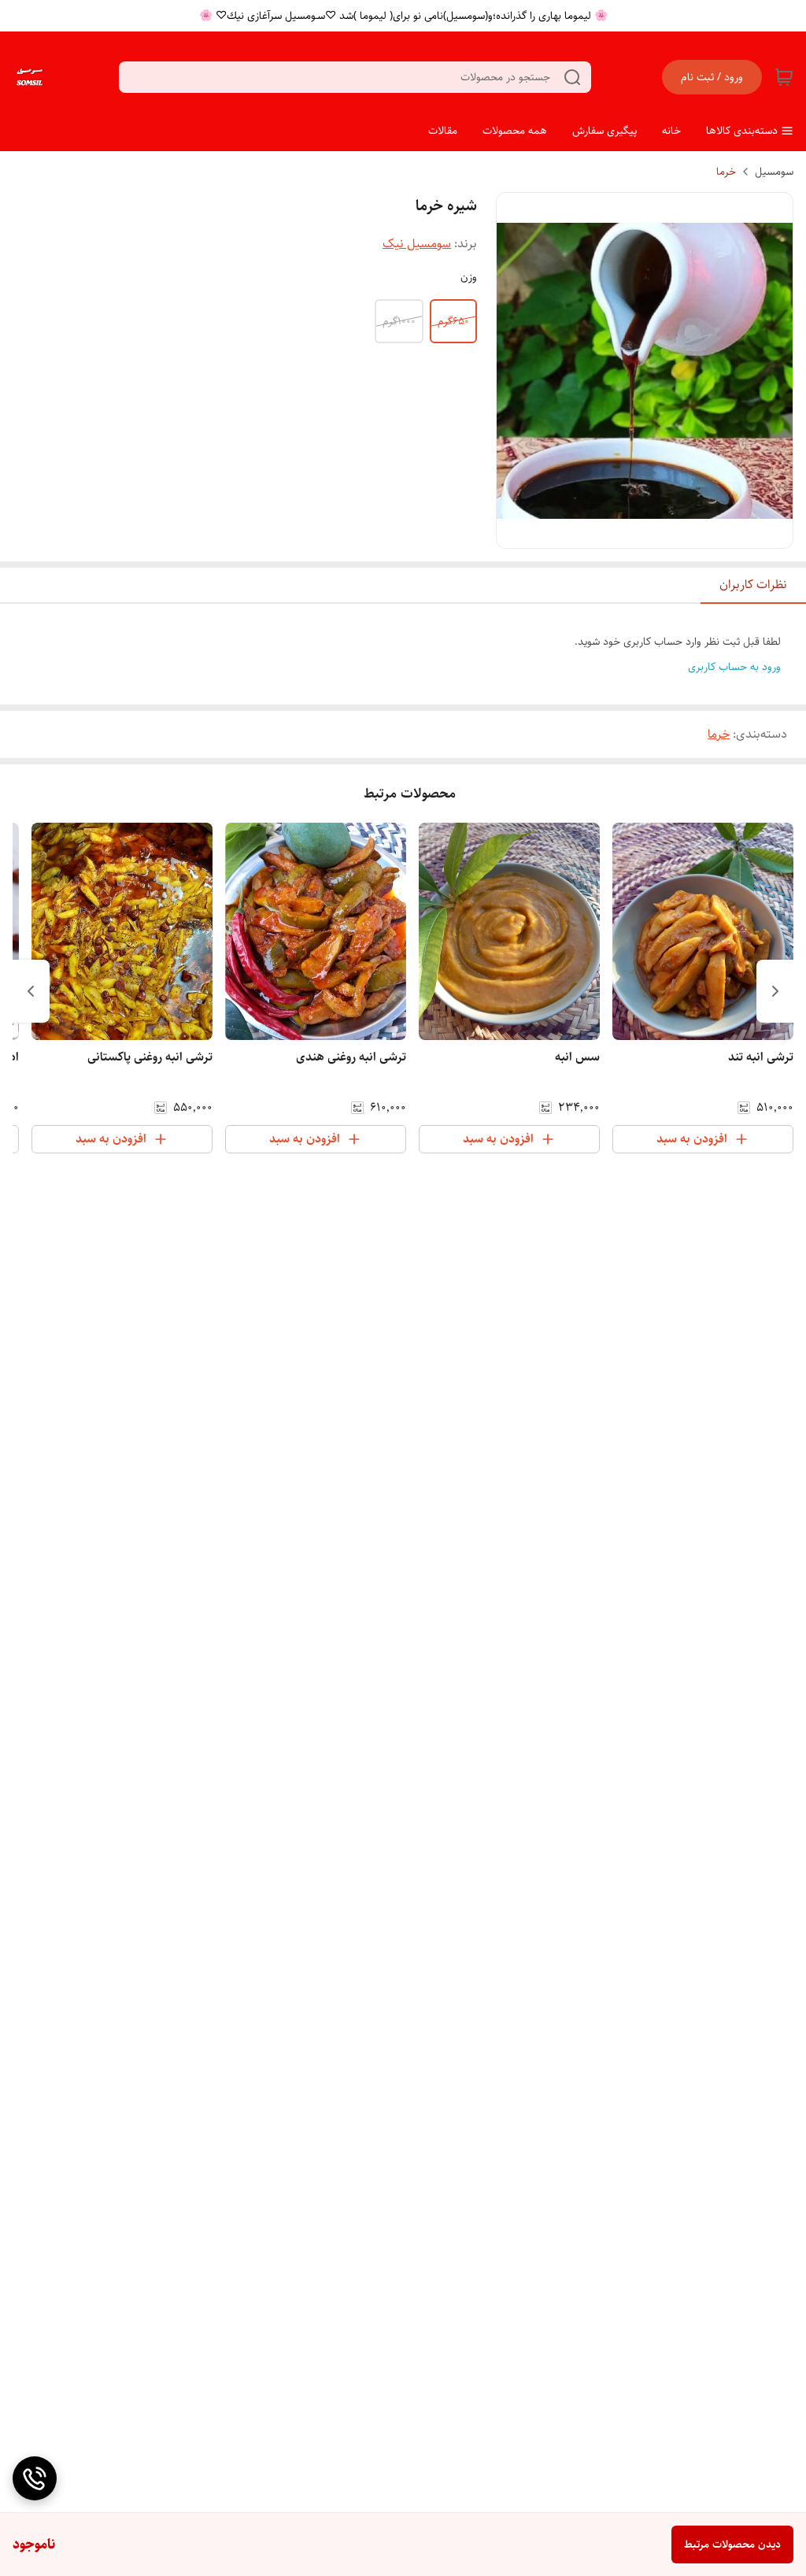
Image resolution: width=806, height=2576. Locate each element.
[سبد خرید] (784, 77)
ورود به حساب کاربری (734, 667)
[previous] (775, 991)
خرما (726, 172)
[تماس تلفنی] (35, 2478)
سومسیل (774, 172)
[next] (31, 991)
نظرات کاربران (753, 585)
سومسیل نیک (417, 244)
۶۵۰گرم (453, 321)
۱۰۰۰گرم (399, 321)
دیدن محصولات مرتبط (732, 2545)
